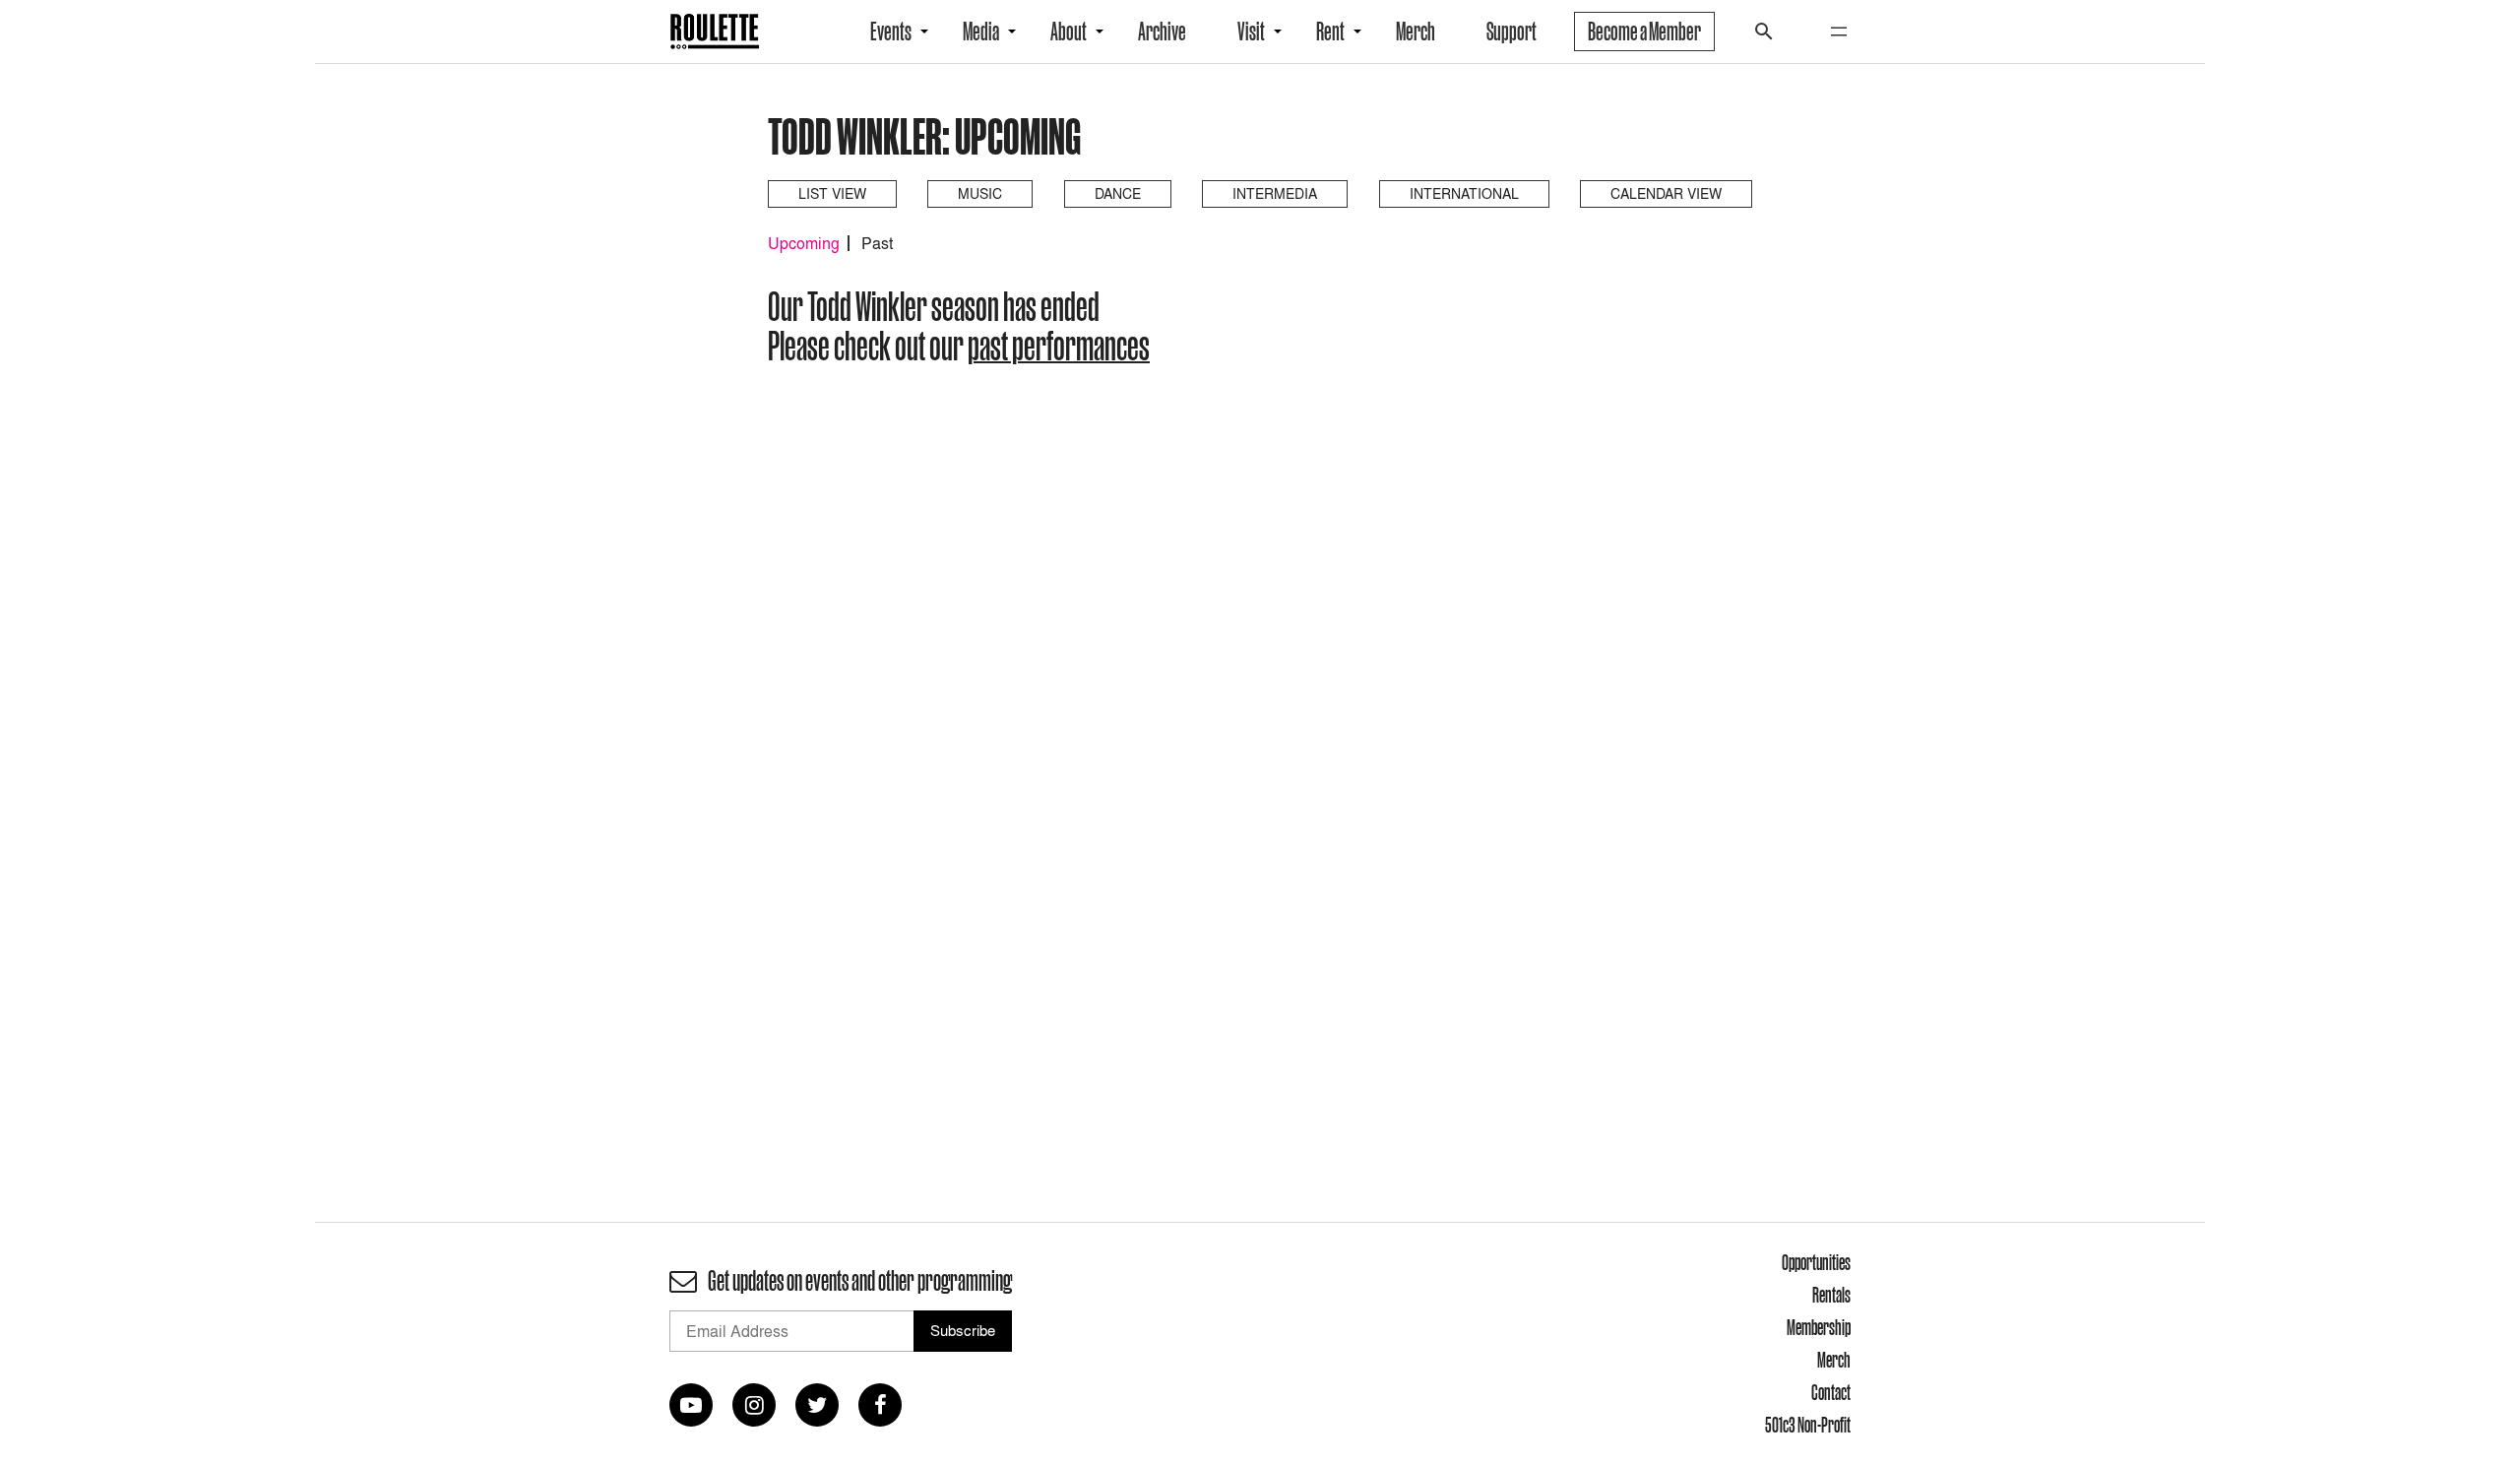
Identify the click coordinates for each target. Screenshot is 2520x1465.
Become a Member (1644, 32)
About (1069, 32)
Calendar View (1666, 193)
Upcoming (804, 243)
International (1464, 193)
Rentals (1831, 1295)
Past (877, 243)
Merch (1416, 32)
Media (981, 32)
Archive (1162, 32)
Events (891, 32)
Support (1512, 32)
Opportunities (1816, 1262)
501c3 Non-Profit (1808, 1425)
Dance (1118, 193)
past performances (1059, 346)
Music (980, 193)
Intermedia (1275, 193)
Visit (1251, 32)
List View (832, 193)
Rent (1330, 32)
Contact (1831, 1392)
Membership (1819, 1327)
